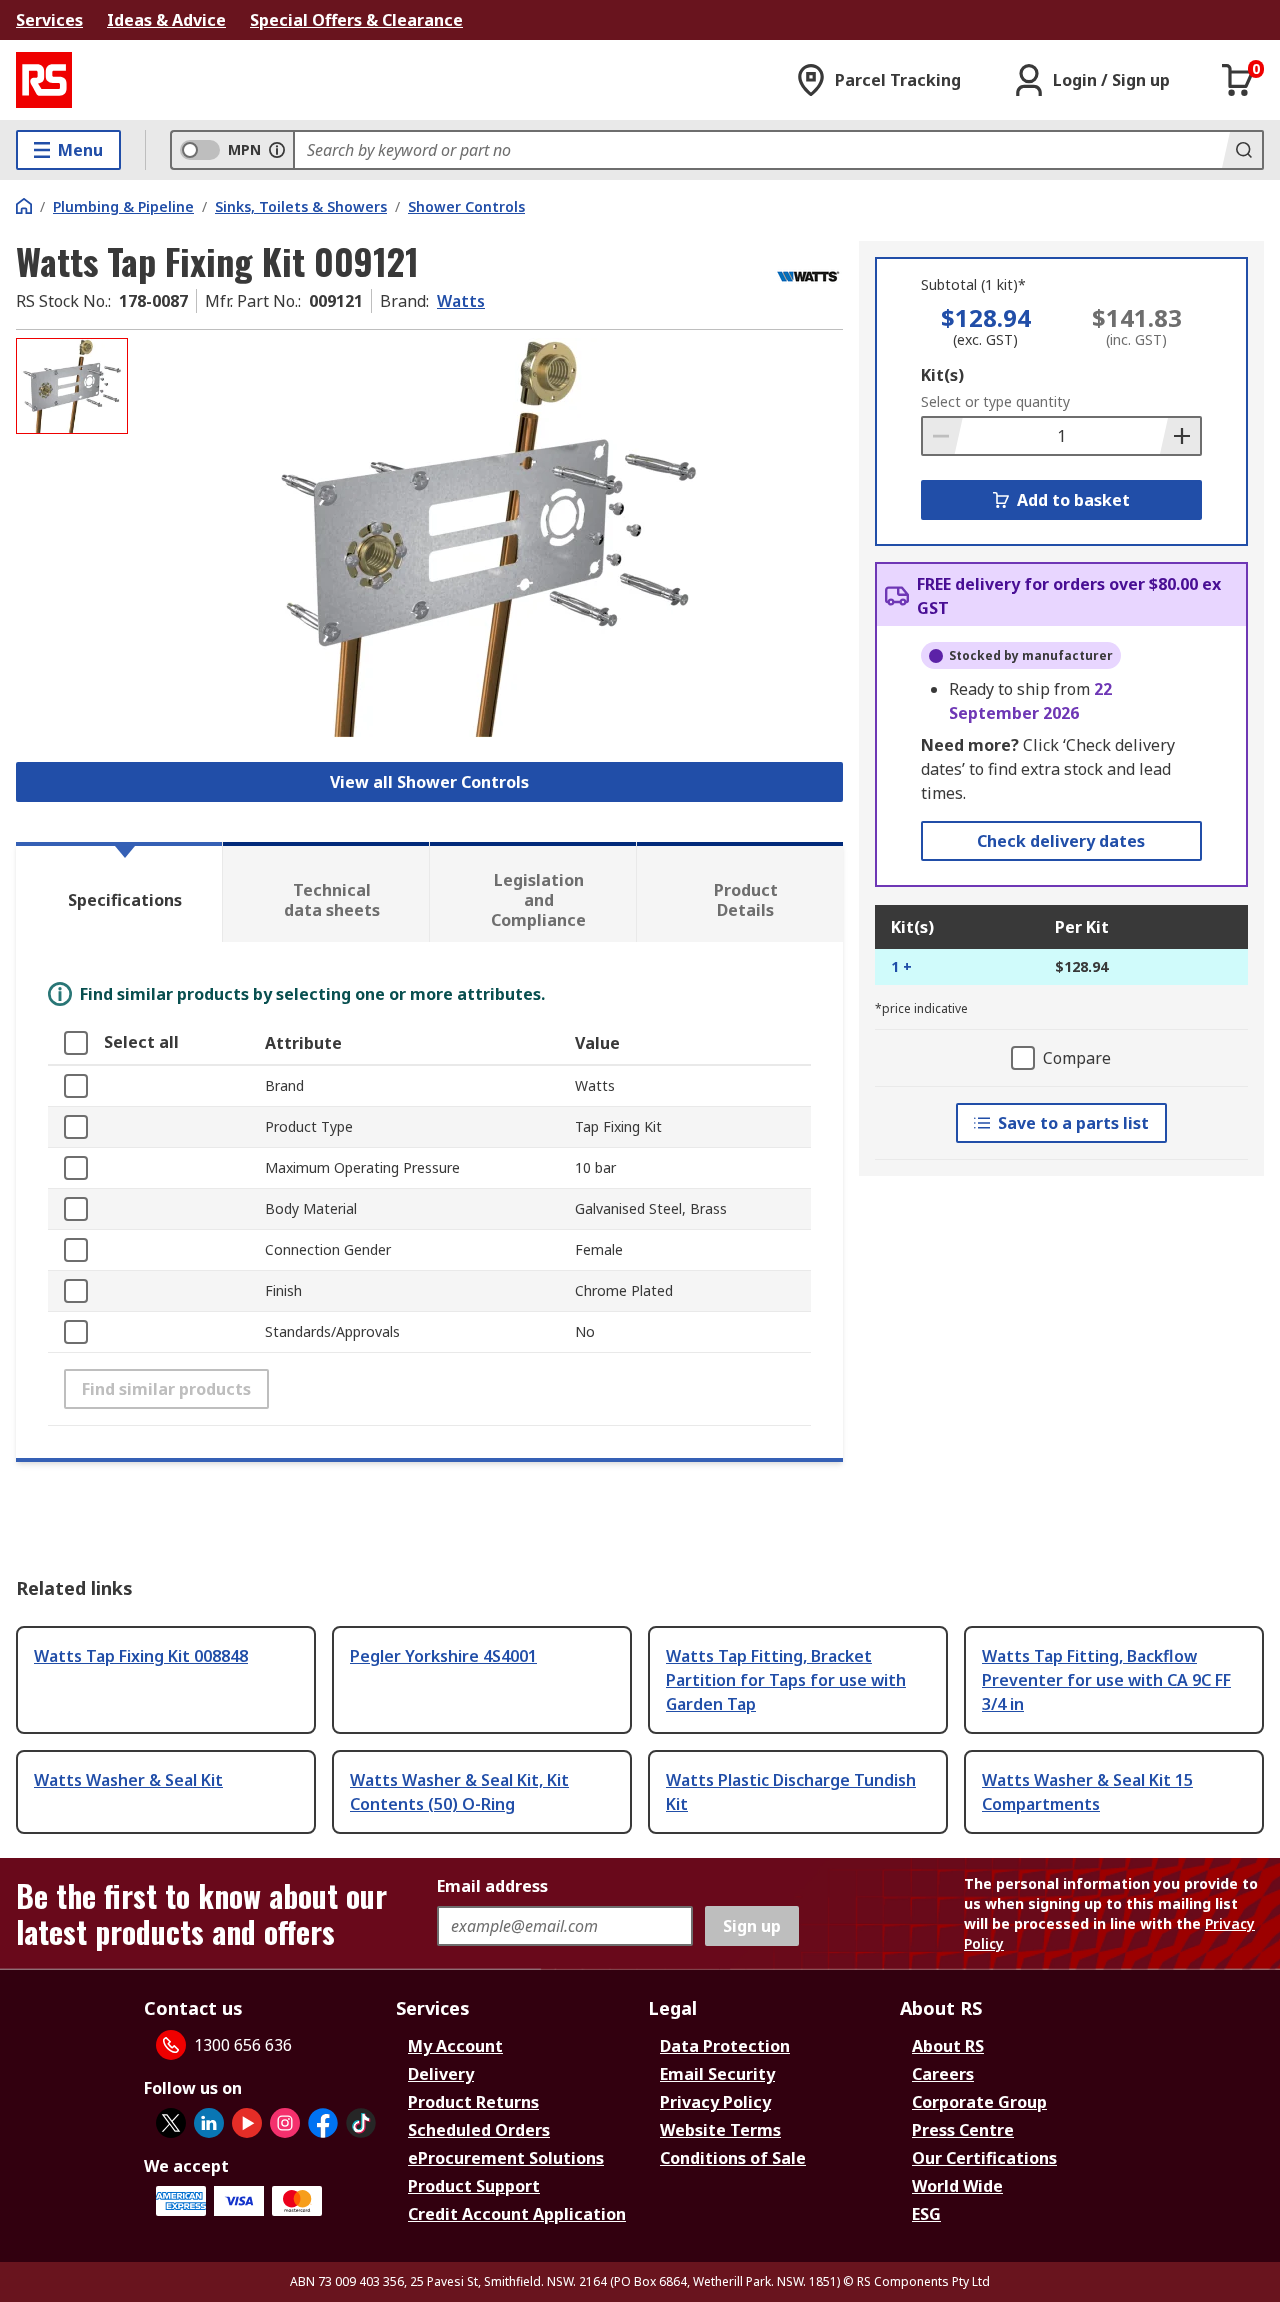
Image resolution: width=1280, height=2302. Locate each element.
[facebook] (323, 2123)
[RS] (44, 80)
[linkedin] (209, 2123)
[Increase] (1180, 436)
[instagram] (285, 2123)
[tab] (119, 892)
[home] (24, 206)
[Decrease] (943, 436)
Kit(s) (942, 375)
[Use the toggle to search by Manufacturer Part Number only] (277, 150)
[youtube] (247, 2123)
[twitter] (171, 2123)
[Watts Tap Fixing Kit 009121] (488, 537)
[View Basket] (1238, 80)
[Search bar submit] (1242, 150)
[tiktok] (361, 2123)
